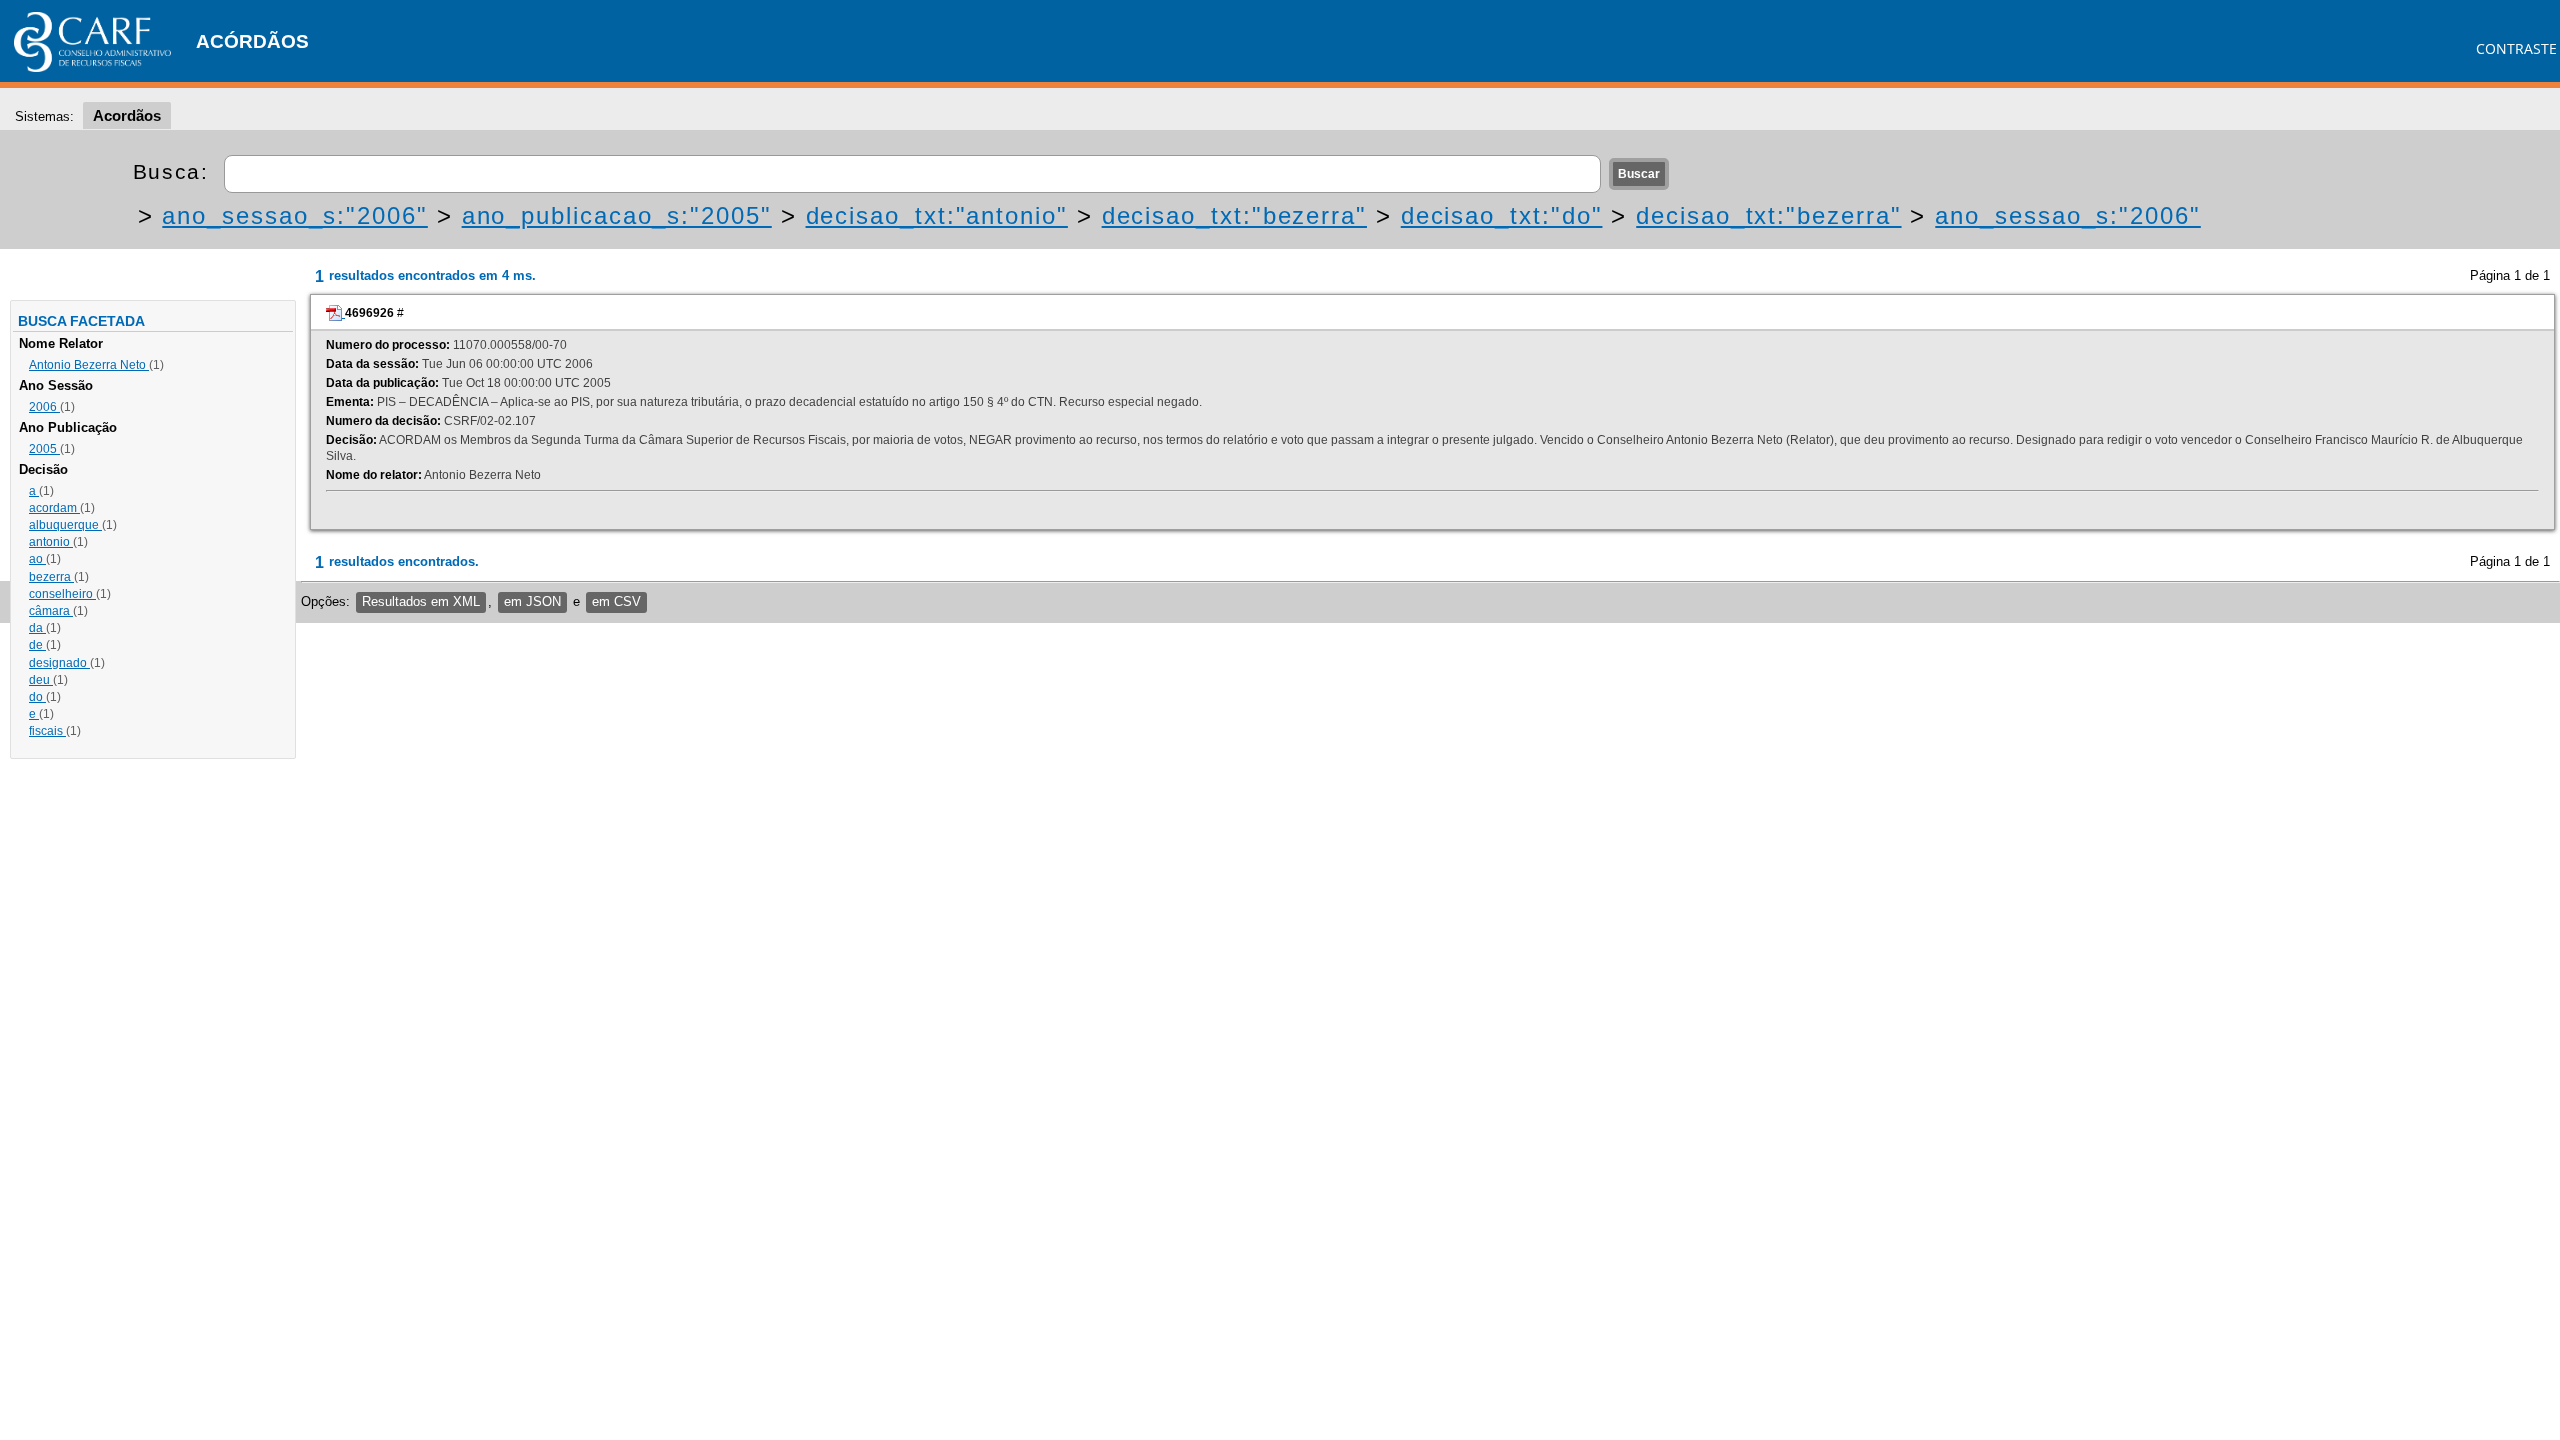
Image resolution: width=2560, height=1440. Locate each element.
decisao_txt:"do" (1502, 215)
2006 (44, 407)
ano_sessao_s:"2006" (294, 215)
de (37, 645)
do (37, 697)
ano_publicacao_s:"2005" (617, 215)
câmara (51, 611)
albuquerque (65, 525)
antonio (51, 542)
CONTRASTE (2516, 48)
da (37, 628)
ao (37, 559)
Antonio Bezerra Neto (89, 365)
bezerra (51, 577)
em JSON (532, 601)
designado (59, 663)
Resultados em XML (421, 601)
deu (41, 680)
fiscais (47, 731)
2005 (44, 449)
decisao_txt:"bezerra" (1234, 215)
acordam (54, 508)
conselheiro (62, 594)
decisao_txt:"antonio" (937, 215)
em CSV (616, 601)
